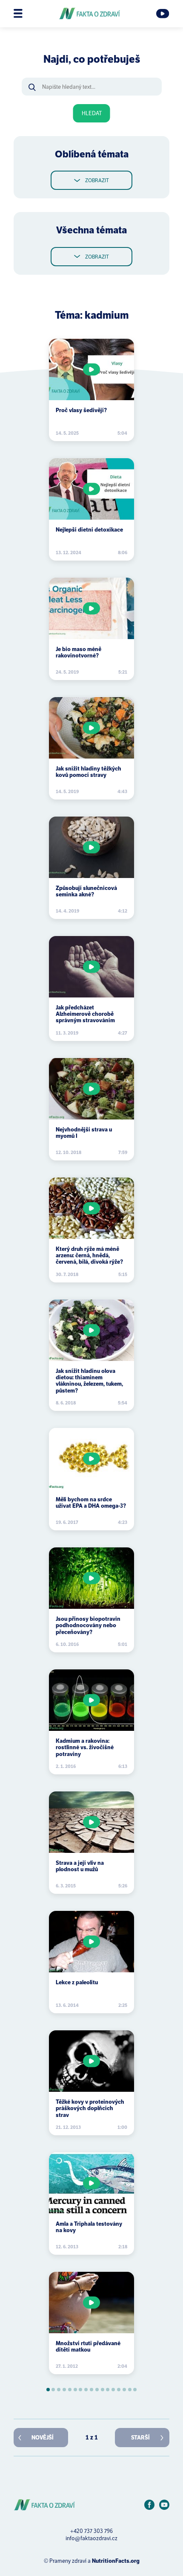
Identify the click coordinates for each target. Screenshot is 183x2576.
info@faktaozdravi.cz (91, 2538)
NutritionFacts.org (116, 2561)
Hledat (92, 113)
